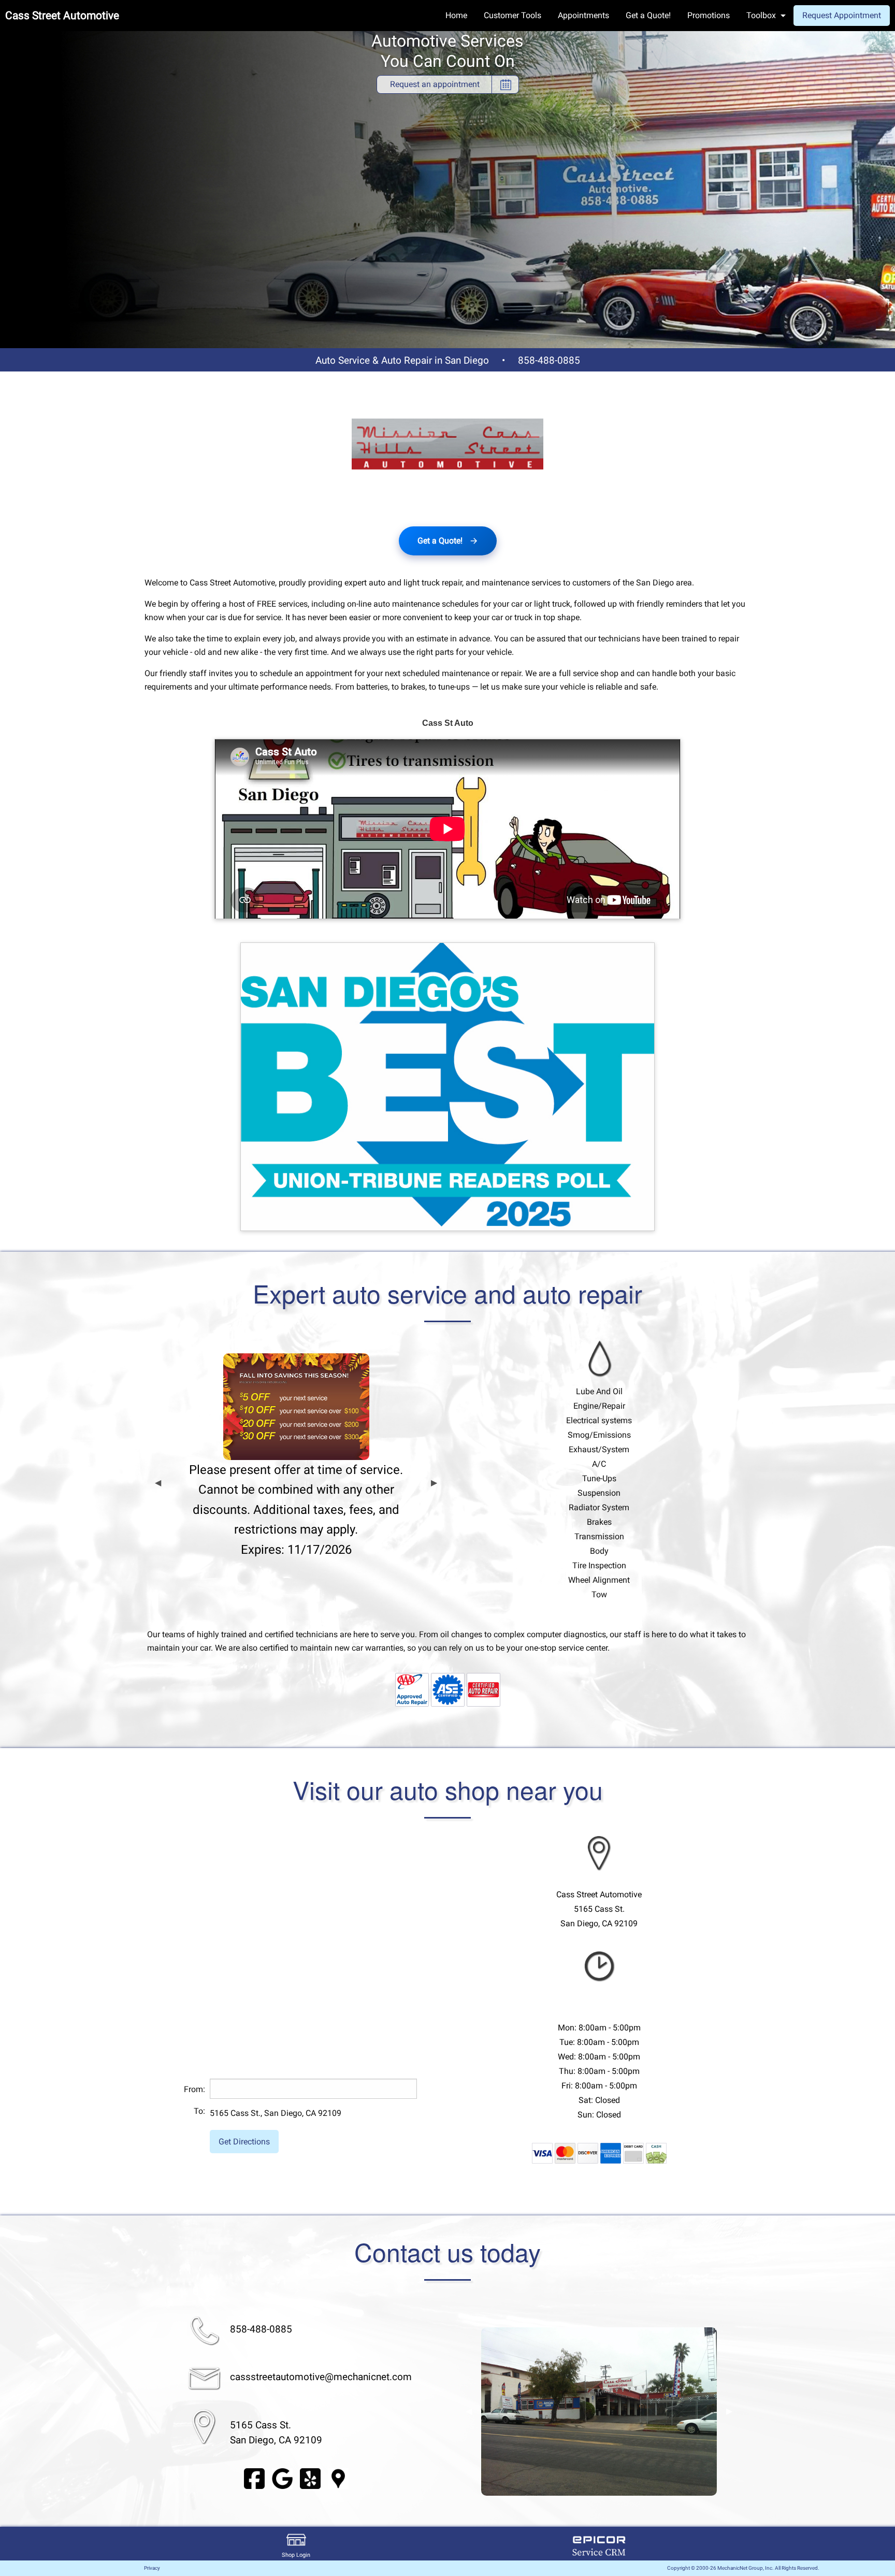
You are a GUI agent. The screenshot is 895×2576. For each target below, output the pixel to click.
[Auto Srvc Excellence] (448, 1689)
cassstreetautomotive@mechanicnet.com (321, 2377)
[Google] (282, 2478)
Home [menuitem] (456, 15)
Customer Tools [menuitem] (513, 15)
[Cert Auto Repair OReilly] (483, 1689)
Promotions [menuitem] (709, 15)
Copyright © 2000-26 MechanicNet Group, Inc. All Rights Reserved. (743, 2568)
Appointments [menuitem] (583, 15)
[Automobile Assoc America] (412, 1689)
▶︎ (434, 1483)
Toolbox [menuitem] (761, 15)
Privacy (152, 2568)
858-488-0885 (549, 360)
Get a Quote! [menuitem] (648, 15)
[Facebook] (254, 2478)
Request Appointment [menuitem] (842, 15)
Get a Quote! (440, 541)
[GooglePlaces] (338, 2478)
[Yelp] (310, 2478)
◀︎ (158, 1483)
